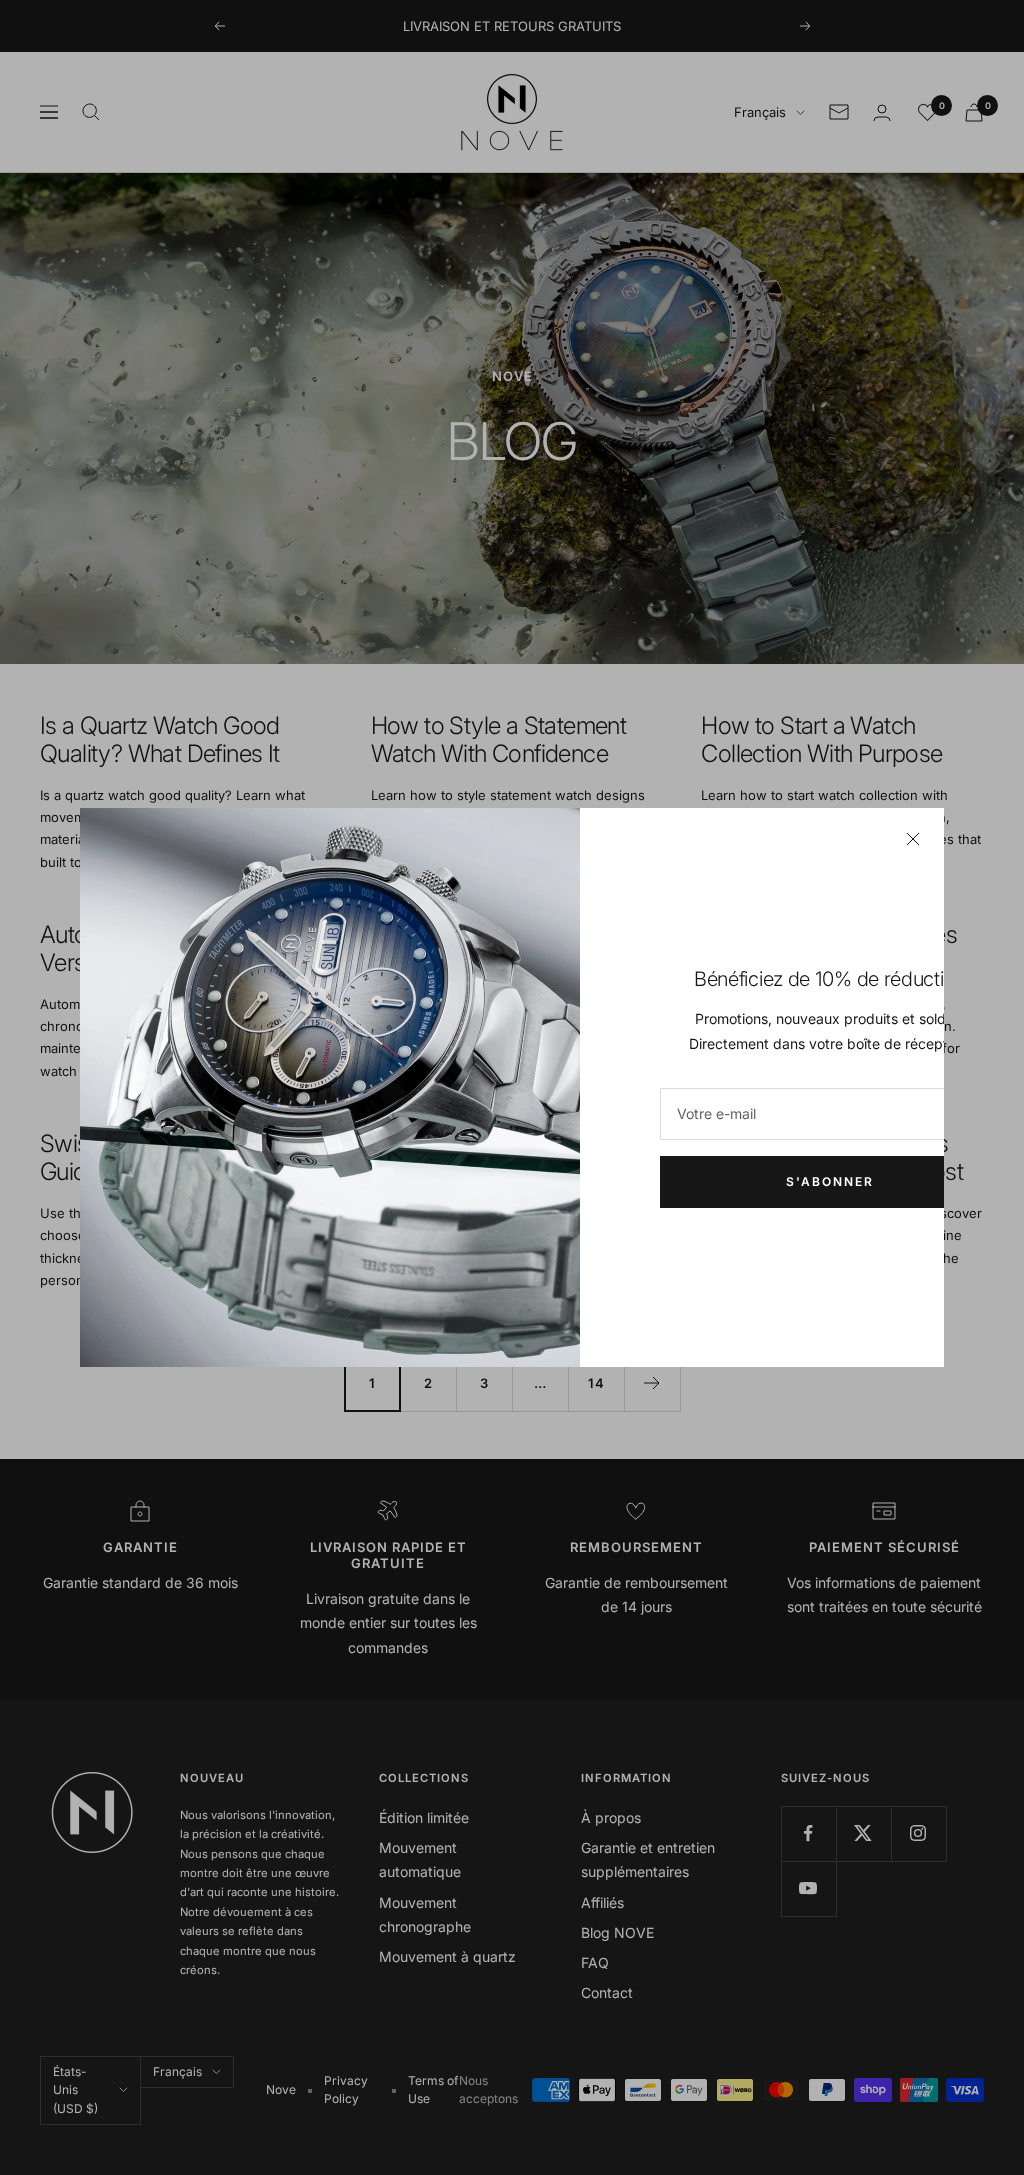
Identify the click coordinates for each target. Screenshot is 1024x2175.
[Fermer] (913, 839)
